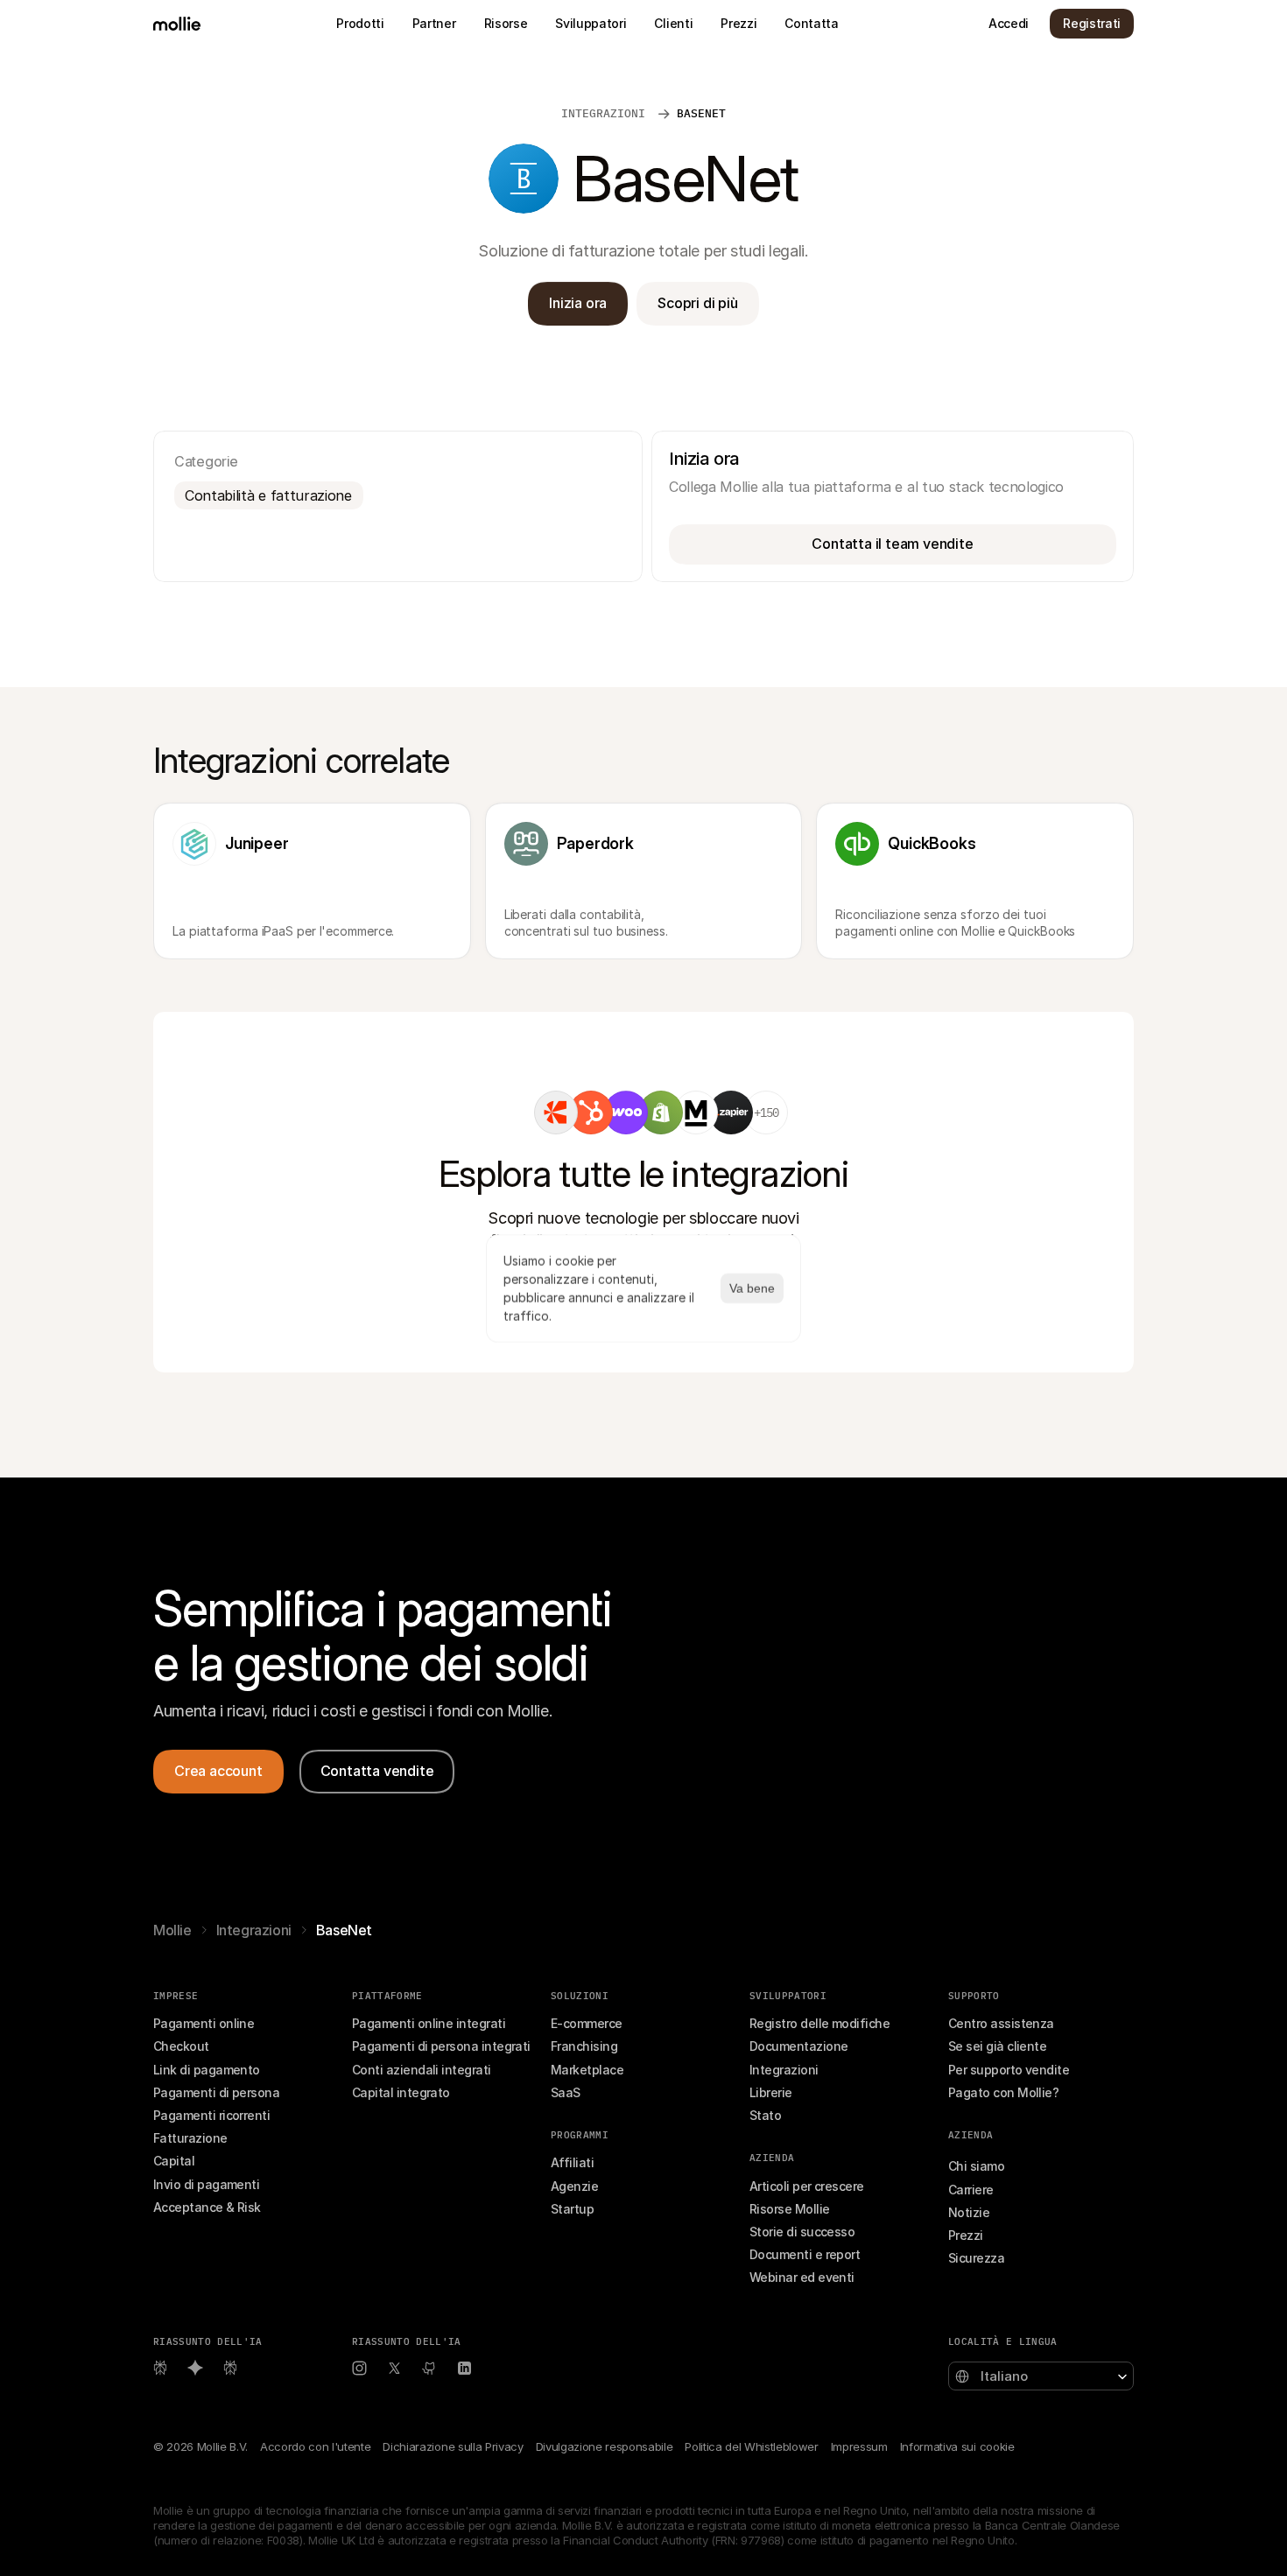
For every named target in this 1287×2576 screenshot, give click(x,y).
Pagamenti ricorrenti (211, 2115)
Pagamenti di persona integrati (441, 2046)
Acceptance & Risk (207, 2207)
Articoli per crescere (807, 2186)
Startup (572, 2209)
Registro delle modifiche (819, 2023)
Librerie (771, 2092)
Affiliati (572, 2162)
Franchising (584, 2046)
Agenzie (574, 2186)
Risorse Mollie (789, 2209)
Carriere (971, 2190)
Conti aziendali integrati (422, 2070)
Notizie (969, 2212)
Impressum (859, 2446)
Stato (765, 2115)
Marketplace (587, 2070)
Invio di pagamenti (206, 2184)
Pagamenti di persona (216, 2092)
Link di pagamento (207, 2070)
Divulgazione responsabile (605, 2446)
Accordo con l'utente (315, 2446)
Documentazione (798, 2046)
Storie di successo (802, 2232)
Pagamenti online (204, 2023)
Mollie (172, 1930)
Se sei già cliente (997, 2046)
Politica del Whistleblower (751, 2446)
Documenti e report (805, 2254)
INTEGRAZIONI (607, 113)
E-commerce (587, 2023)
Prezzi (966, 2235)
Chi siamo (976, 2166)
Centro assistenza (1001, 2023)
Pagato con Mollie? (1003, 2092)
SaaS (566, 2092)
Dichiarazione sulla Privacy (453, 2446)
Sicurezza (976, 2258)
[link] (556, 1113)
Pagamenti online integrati (429, 2023)
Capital (174, 2161)
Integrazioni (254, 1930)
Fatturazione (190, 2138)
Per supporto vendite (1009, 2070)
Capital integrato (401, 2092)
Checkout (181, 2046)
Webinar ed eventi (802, 2277)
